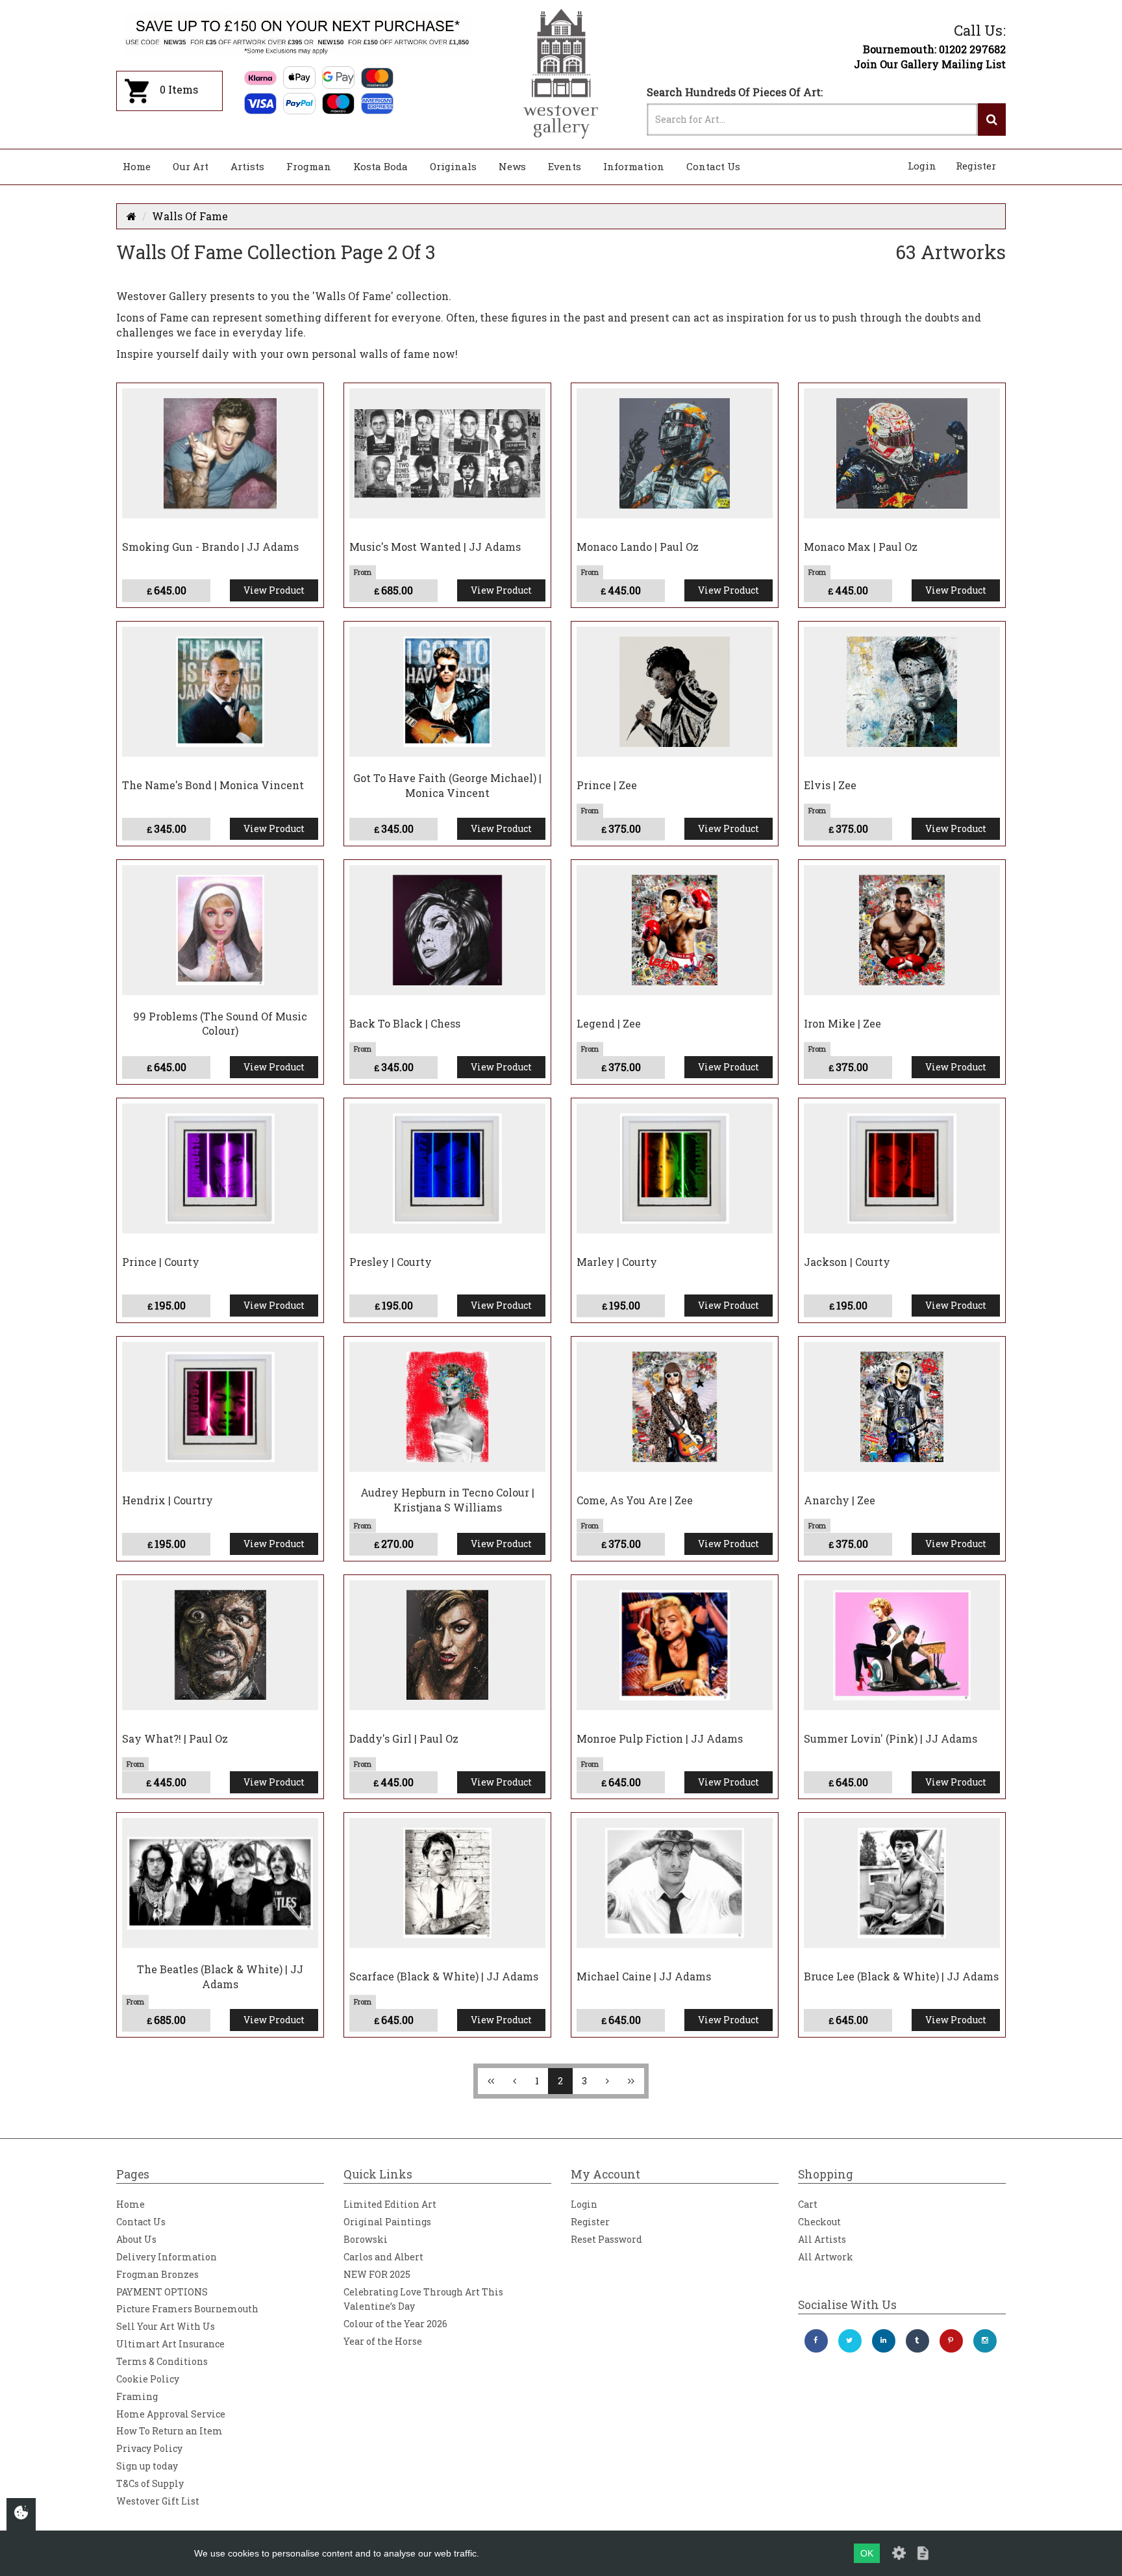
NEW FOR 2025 (377, 2274)
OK (867, 2553)
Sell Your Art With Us (166, 2326)
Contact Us (713, 166)
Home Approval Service (171, 2414)
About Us (136, 2239)
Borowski (366, 2239)
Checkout (819, 2222)
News (512, 166)
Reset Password (606, 2239)
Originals (453, 166)
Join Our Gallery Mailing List (930, 64)
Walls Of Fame (190, 216)
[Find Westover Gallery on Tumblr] (917, 2341)
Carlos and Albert (383, 2257)
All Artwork (826, 2257)
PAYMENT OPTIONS (162, 2292)
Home (137, 166)
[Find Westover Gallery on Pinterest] (951, 2341)
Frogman (309, 166)
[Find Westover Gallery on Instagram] (985, 2341)
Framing (137, 2396)
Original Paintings (387, 2222)
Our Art (191, 166)
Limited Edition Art (390, 2204)
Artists (247, 166)
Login (922, 166)
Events (565, 166)
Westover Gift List (158, 2501)
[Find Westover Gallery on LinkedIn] (884, 2341)
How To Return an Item (169, 2431)
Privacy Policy (149, 2448)
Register (976, 166)
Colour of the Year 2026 (395, 2324)
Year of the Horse (383, 2341)
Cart (808, 2204)
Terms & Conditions (162, 2361)
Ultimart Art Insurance (170, 2344)
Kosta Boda (380, 166)
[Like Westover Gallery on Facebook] (816, 2341)
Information (634, 166)
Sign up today (147, 2466)
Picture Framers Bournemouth (187, 2309)
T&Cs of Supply (150, 2483)
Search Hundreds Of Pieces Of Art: (735, 92)
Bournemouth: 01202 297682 (934, 49)
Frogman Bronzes (157, 2274)
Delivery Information (167, 2257)
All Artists (822, 2239)
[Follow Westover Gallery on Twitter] (850, 2341)
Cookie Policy (148, 2379)
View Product (274, 590)
